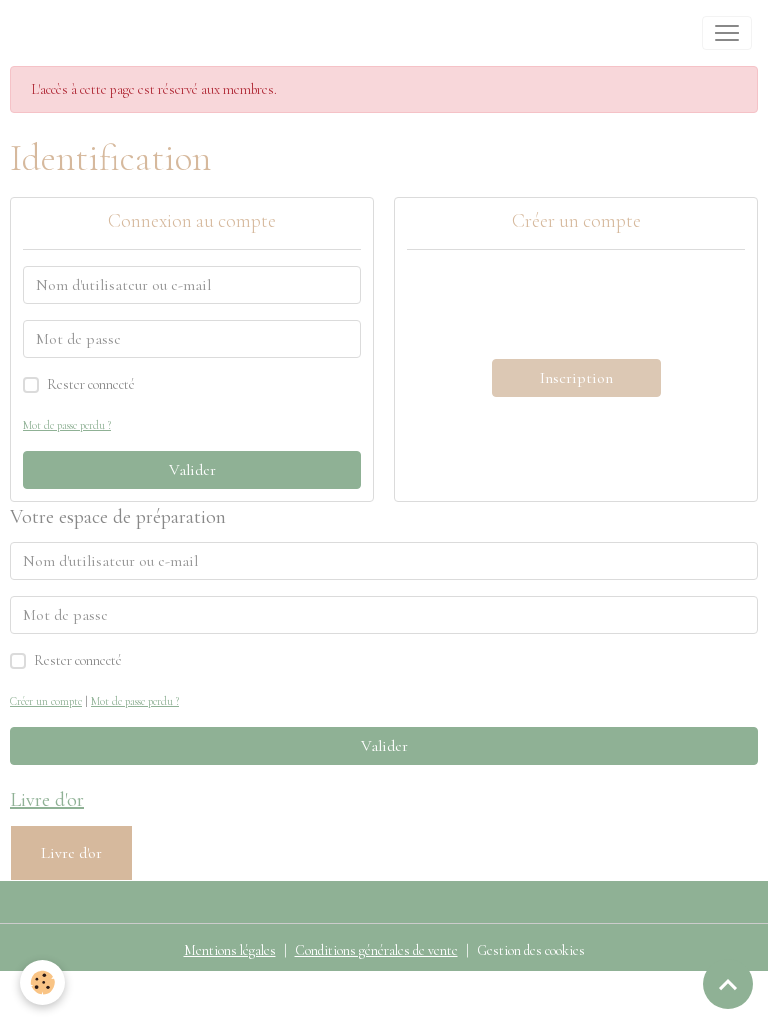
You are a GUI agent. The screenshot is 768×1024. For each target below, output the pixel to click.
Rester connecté (91, 384)
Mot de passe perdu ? (67, 425)
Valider (192, 470)
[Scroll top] (728, 984)
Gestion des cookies (531, 950)
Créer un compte (46, 701)
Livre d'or (71, 853)
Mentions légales (230, 950)
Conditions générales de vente (376, 950)
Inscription (576, 378)
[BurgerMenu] (727, 33)
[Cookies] (42, 982)
